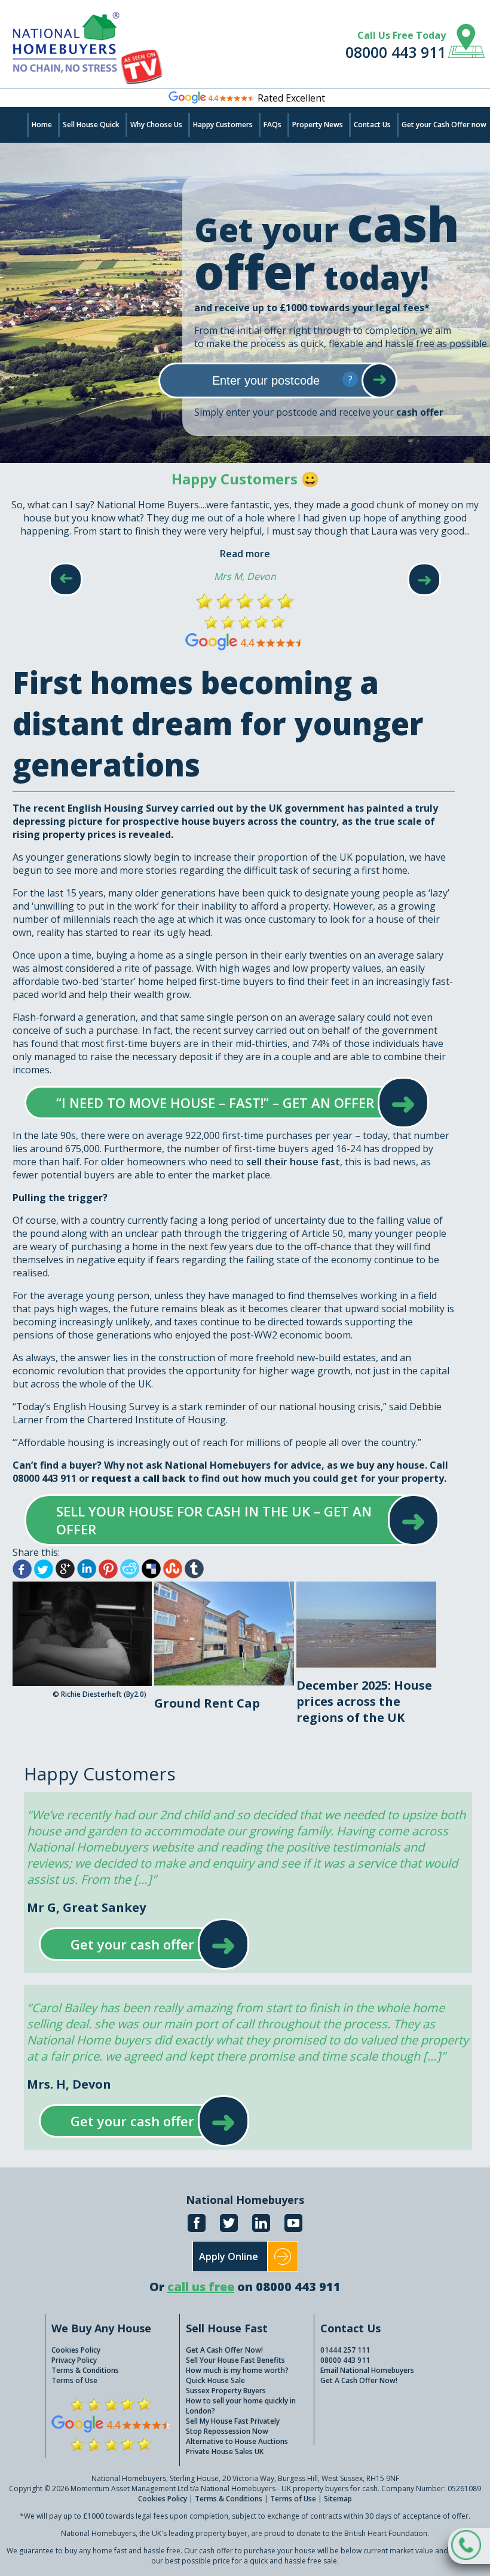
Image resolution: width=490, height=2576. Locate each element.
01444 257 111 (345, 2350)
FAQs (272, 125)
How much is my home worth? (237, 2370)
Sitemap (338, 2499)
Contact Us (372, 125)
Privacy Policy (74, 2360)
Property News (318, 125)
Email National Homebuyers (367, 2370)
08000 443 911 (396, 52)
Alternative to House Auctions (237, 2441)
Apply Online (229, 2256)
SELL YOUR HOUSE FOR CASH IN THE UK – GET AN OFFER (220, 1520)
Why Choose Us (156, 125)
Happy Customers (223, 125)
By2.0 (135, 1694)
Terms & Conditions (85, 2370)
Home (42, 125)
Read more (245, 554)
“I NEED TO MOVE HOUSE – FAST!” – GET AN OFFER (215, 1103)
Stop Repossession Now (227, 2431)
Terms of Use (74, 2380)
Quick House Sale (215, 2380)
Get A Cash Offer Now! (224, 2350)
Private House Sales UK (225, 2451)
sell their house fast (293, 1162)
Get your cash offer (132, 1944)
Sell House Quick (91, 125)
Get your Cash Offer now (444, 125)
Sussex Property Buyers (226, 2391)
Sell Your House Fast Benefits (235, 2360)
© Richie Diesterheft (87, 1694)
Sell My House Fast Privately (233, 2421)
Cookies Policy (76, 2350)
